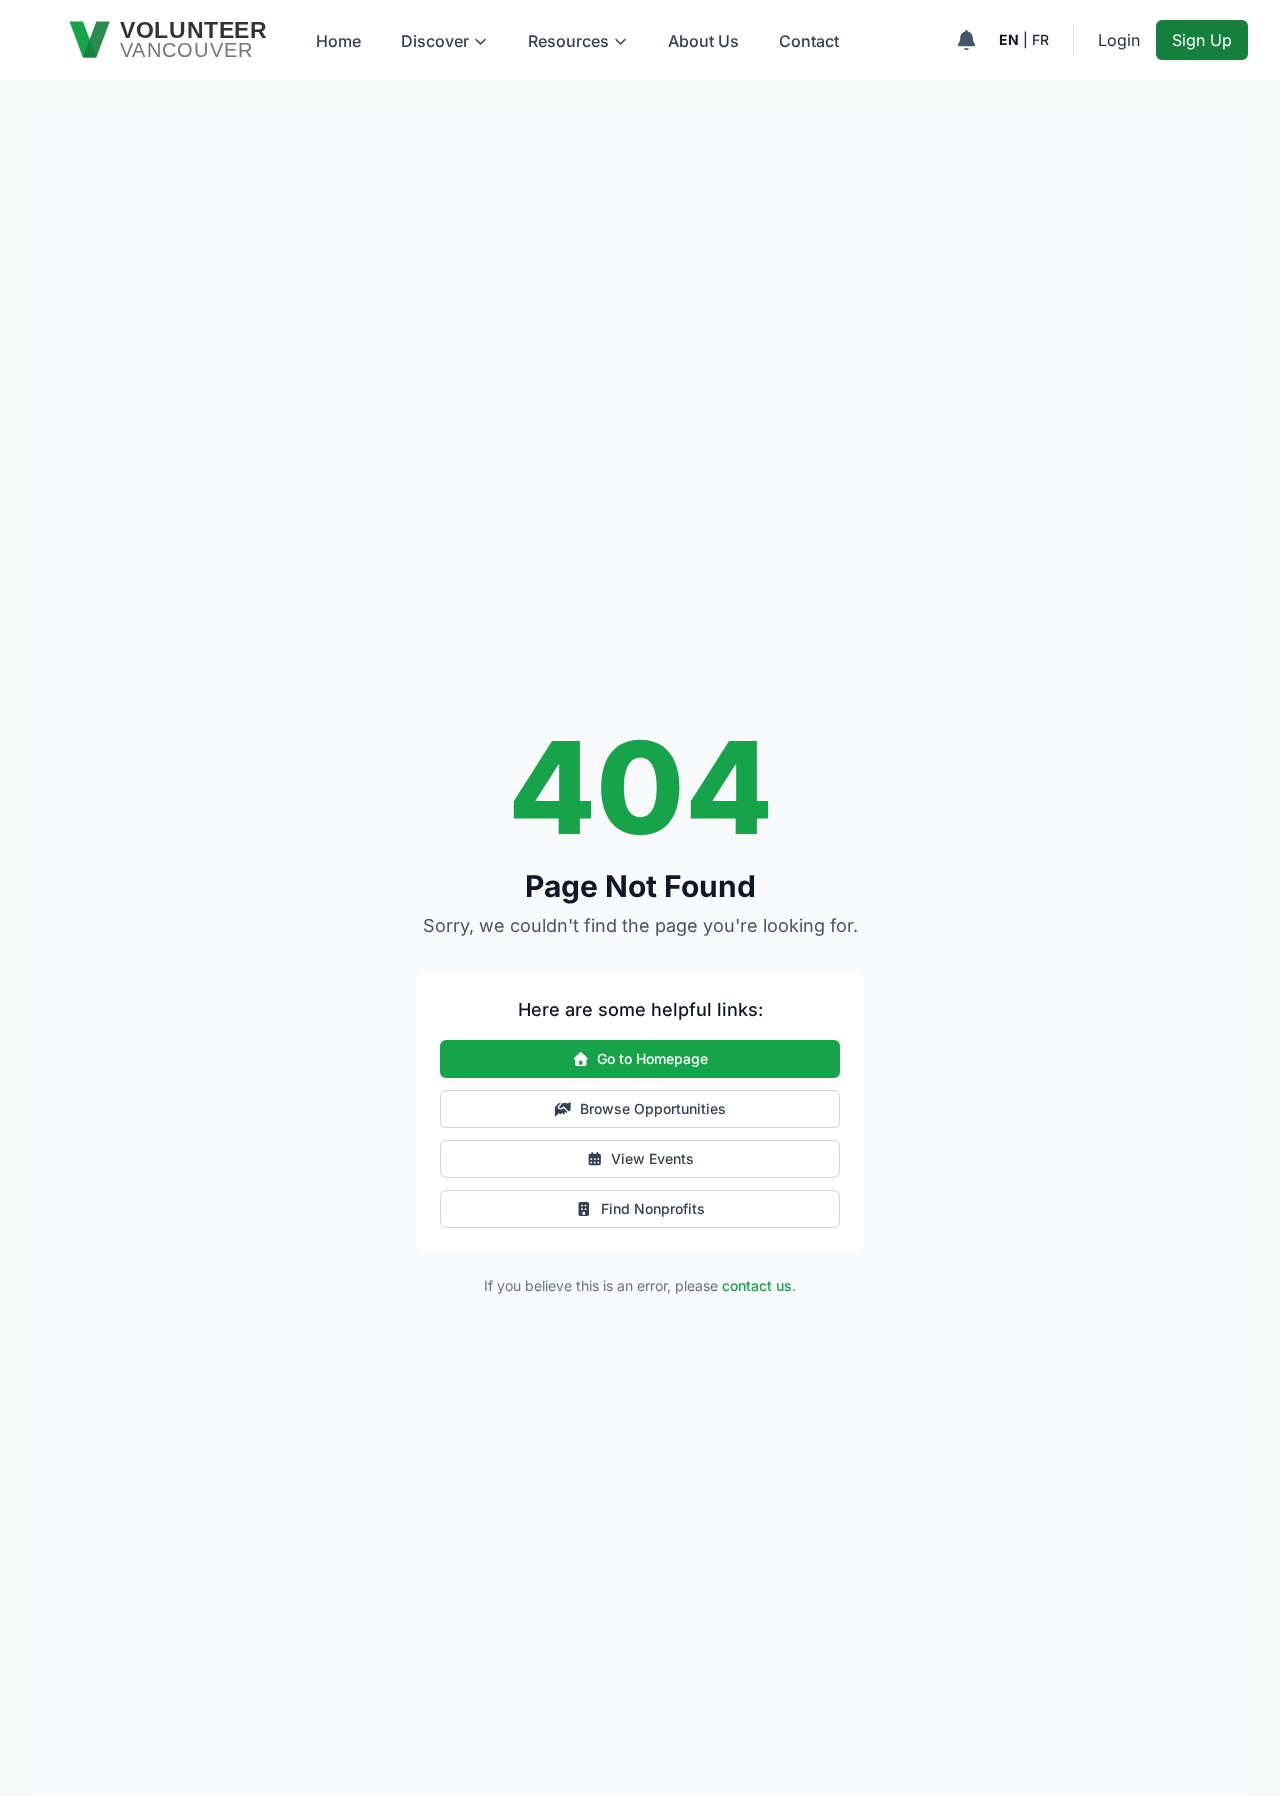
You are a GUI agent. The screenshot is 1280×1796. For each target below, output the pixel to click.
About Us (703, 41)
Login (1119, 40)
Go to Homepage (652, 1058)
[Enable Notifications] (966, 40)
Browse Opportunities (653, 1108)
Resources (568, 41)
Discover (435, 41)
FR (1040, 39)
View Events (652, 1158)
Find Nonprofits (653, 1208)
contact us (757, 1285)
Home (338, 41)
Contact (809, 41)
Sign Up (1202, 40)
